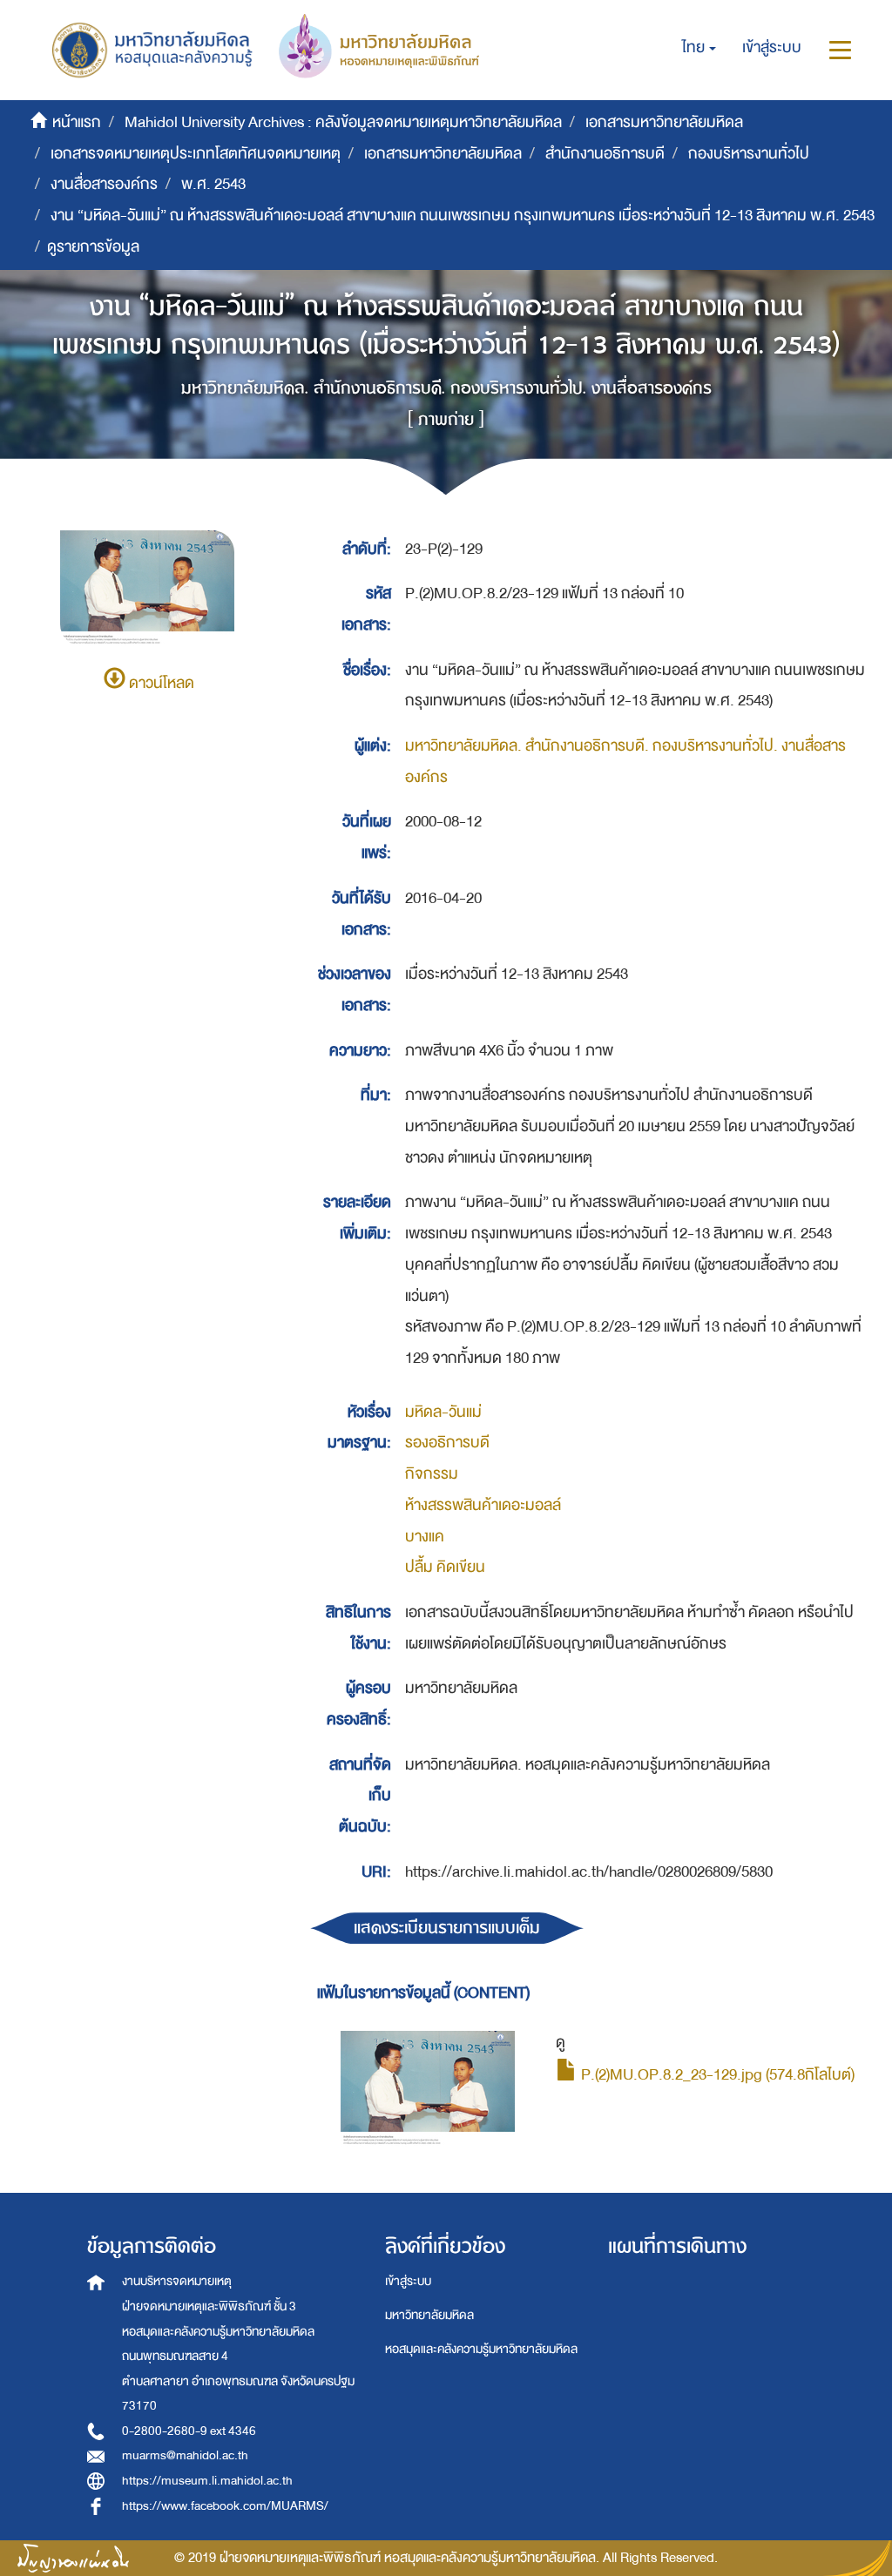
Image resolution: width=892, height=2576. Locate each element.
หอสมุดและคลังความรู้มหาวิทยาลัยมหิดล (481, 2349)
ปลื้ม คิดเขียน (445, 1567)
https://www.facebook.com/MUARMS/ (225, 2506)
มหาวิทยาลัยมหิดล (429, 2315)
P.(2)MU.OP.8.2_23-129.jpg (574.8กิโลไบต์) (716, 2075)
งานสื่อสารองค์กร (104, 184)
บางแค (425, 1537)
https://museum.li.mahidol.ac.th (207, 2481)
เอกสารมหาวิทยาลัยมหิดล (664, 122)
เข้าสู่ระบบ (408, 2281)
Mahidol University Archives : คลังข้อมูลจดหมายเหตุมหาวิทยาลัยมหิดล (343, 122)
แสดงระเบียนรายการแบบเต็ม (447, 1928)
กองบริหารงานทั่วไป (749, 154)
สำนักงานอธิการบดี (605, 154)
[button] (699, 48)
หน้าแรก (77, 122)
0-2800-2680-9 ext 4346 (189, 2431)
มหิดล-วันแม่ (443, 1412)
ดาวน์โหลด (160, 683)
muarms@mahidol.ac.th (185, 2455)
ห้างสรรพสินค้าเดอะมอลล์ (483, 1505)
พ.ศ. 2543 (213, 184)
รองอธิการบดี (447, 1443)
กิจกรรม (432, 1474)
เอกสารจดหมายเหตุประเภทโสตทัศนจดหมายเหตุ (196, 154)
